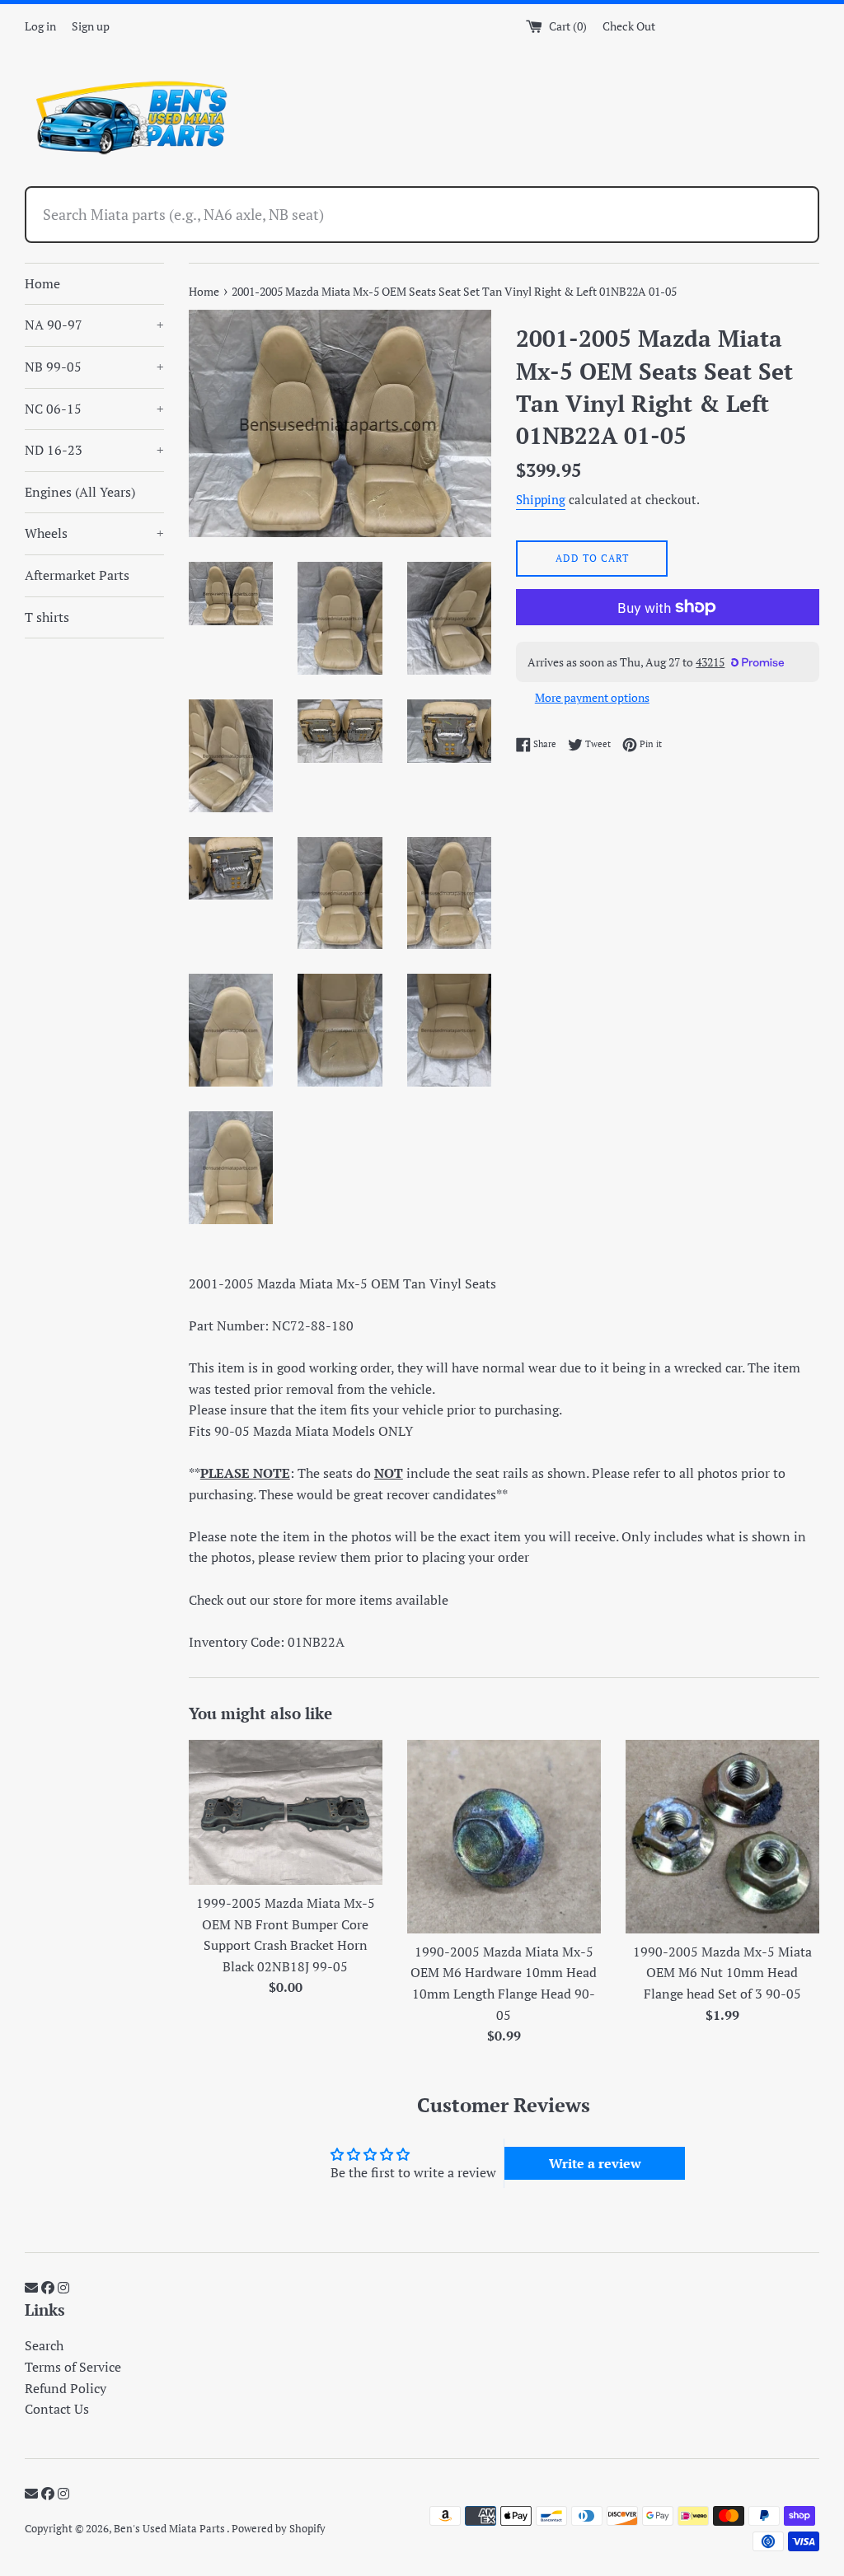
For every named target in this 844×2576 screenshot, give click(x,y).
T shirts (47, 617)
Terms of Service (73, 2367)
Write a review (595, 2163)
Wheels (94, 533)
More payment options (592, 697)
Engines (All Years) (80, 492)
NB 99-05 (94, 367)
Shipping (541, 499)
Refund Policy (66, 2388)
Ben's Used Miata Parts (170, 2529)
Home (42, 283)
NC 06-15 (94, 409)
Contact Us (57, 2409)
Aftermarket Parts (77, 575)
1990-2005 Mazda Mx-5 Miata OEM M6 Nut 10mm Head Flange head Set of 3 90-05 (722, 1973)
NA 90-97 (94, 325)
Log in (40, 26)
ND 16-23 (94, 450)
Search (44, 2345)
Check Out (629, 26)
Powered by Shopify (279, 2529)
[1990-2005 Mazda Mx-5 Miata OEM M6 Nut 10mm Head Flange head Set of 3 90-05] (722, 1837)
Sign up (91, 26)
